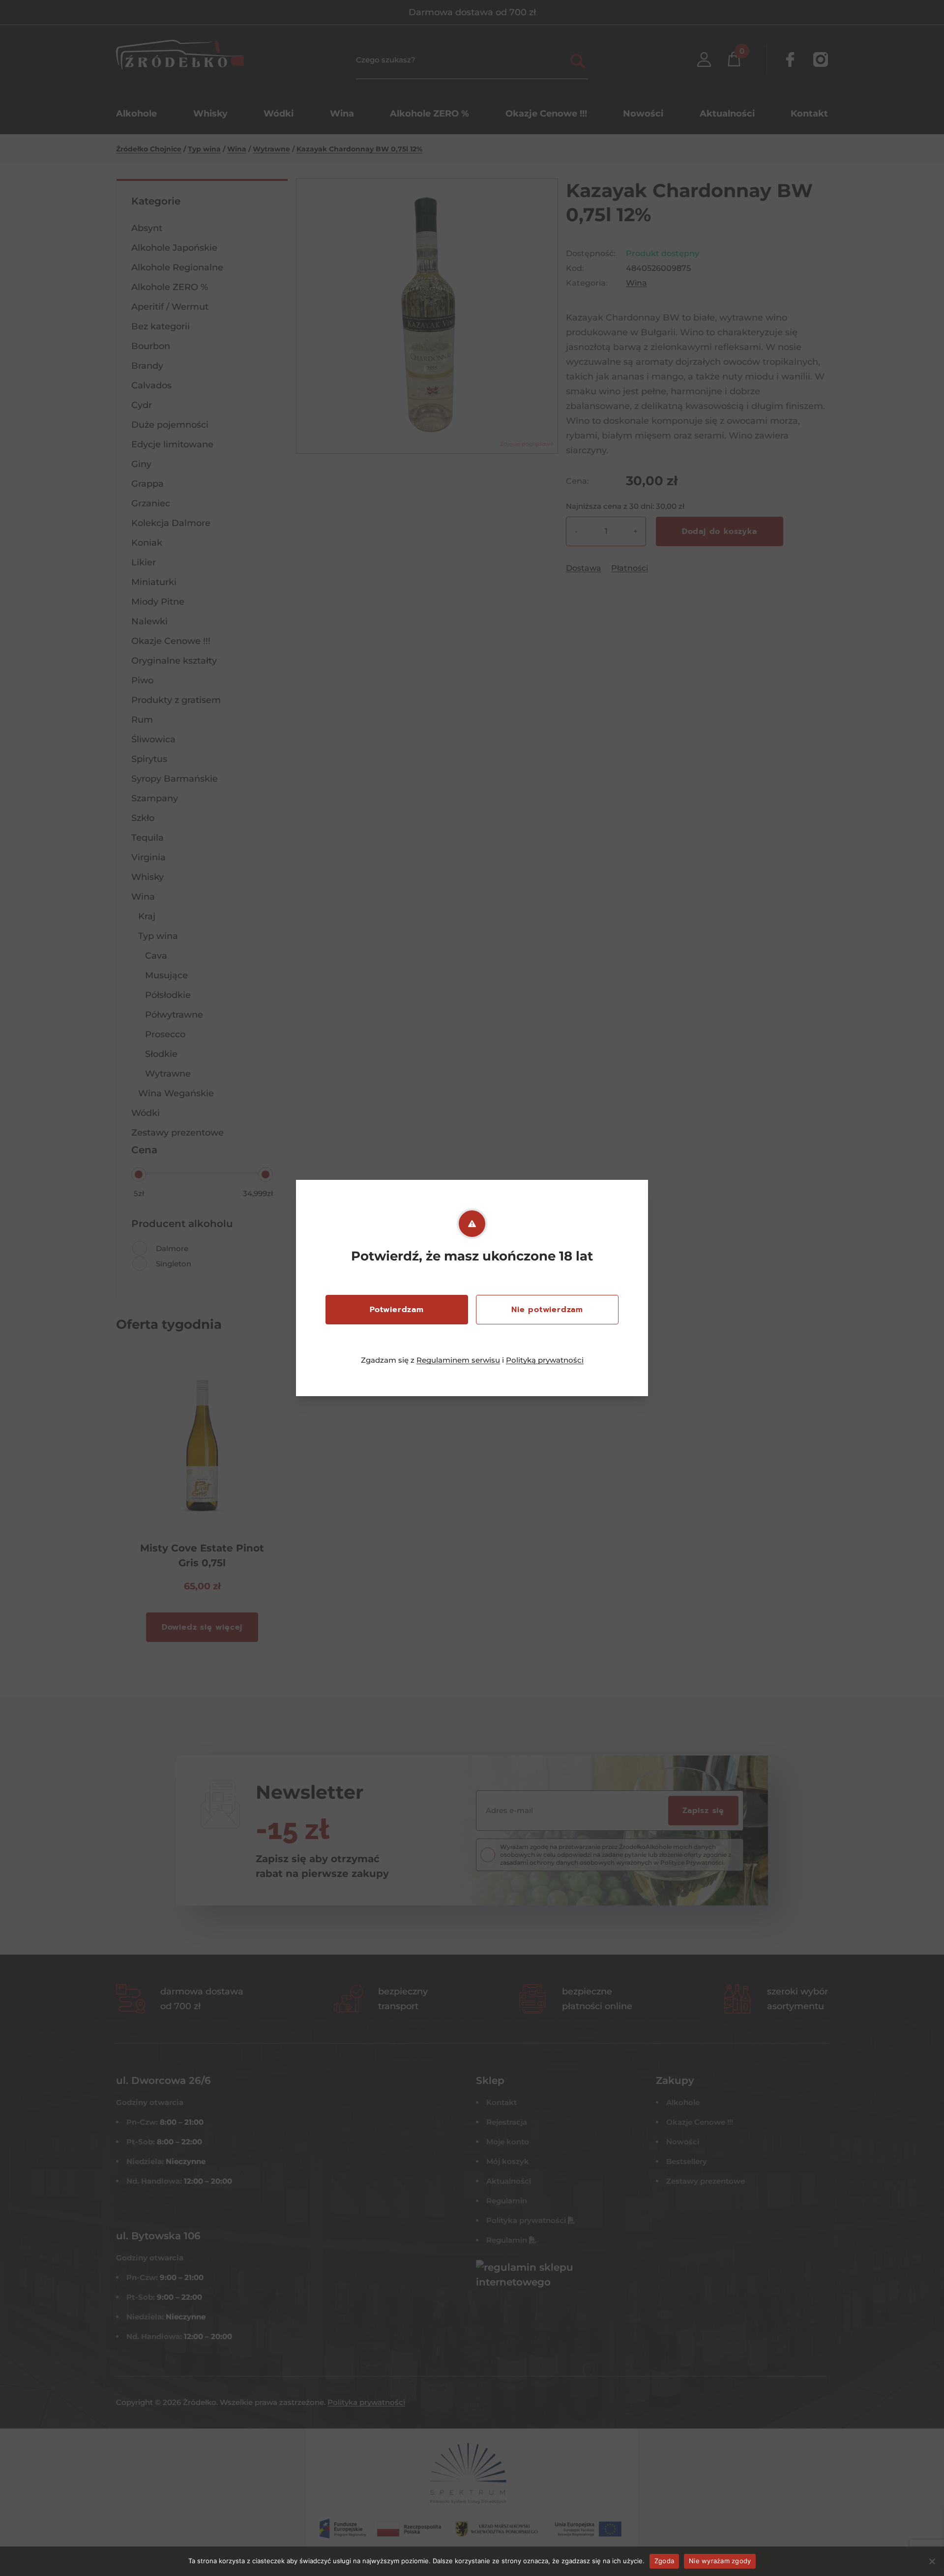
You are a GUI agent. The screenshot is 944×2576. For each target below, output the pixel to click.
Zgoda (664, 2561)
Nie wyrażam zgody (720, 2561)
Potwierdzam (397, 1310)
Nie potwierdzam (547, 1310)
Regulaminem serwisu (458, 1360)
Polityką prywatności (545, 1360)
